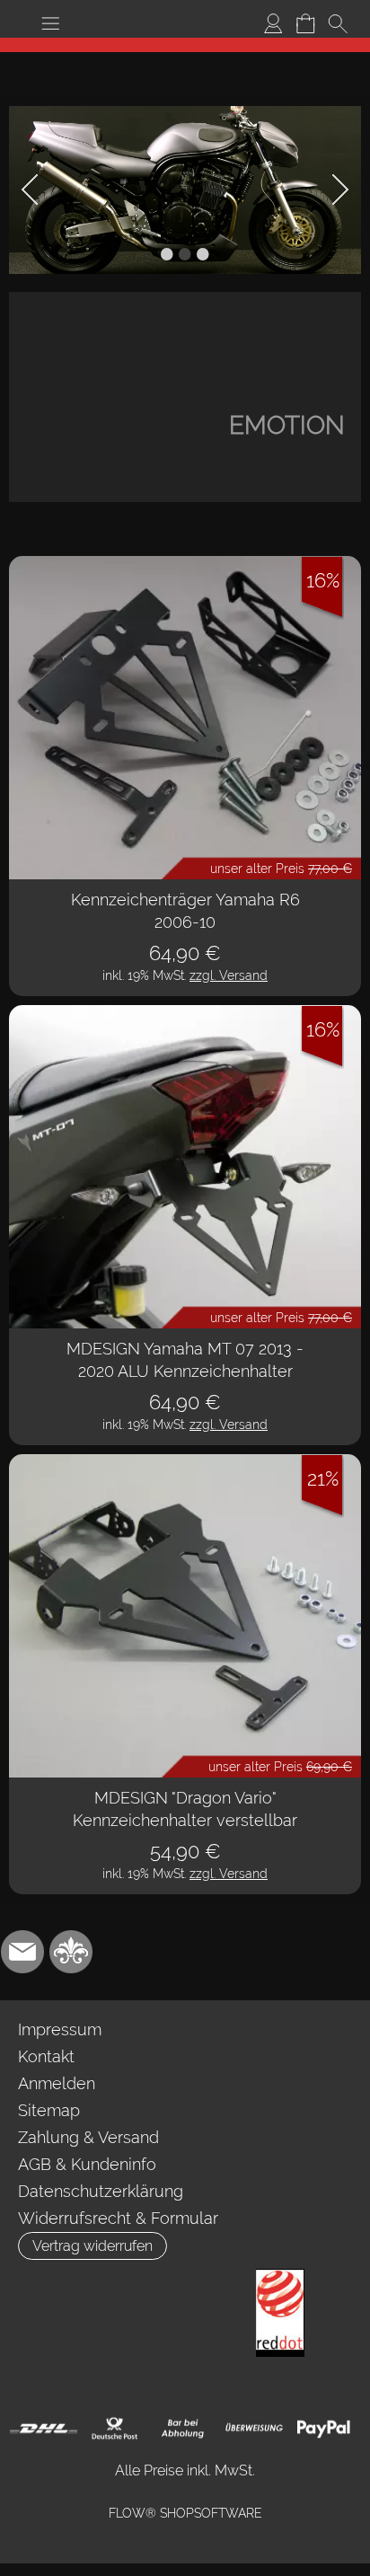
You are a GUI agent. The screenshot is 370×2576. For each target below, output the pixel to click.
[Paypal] (324, 2429)
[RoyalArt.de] (71, 1952)
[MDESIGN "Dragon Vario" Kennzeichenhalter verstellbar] (185, 1616)
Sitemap (49, 2110)
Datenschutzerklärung (101, 2191)
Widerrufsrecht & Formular (118, 2218)
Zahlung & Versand (88, 2137)
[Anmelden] (273, 23)
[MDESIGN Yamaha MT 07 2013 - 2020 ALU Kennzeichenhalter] (185, 1167)
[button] (50, 23)
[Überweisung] (254, 2429)
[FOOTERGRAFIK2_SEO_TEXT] (280, 2276)
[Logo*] (185, 45)
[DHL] (44, 2429)
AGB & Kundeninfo (87, 2164)
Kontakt (46, 2056)
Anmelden (57, 2083)
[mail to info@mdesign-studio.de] (22, 1952)
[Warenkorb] (305, 23)
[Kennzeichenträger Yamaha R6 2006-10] (185, 718)
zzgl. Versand (229, 975)
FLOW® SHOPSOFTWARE (185, 2513)
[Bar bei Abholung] (184, 2429)
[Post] (114, 2429)
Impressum (60, 2029)
